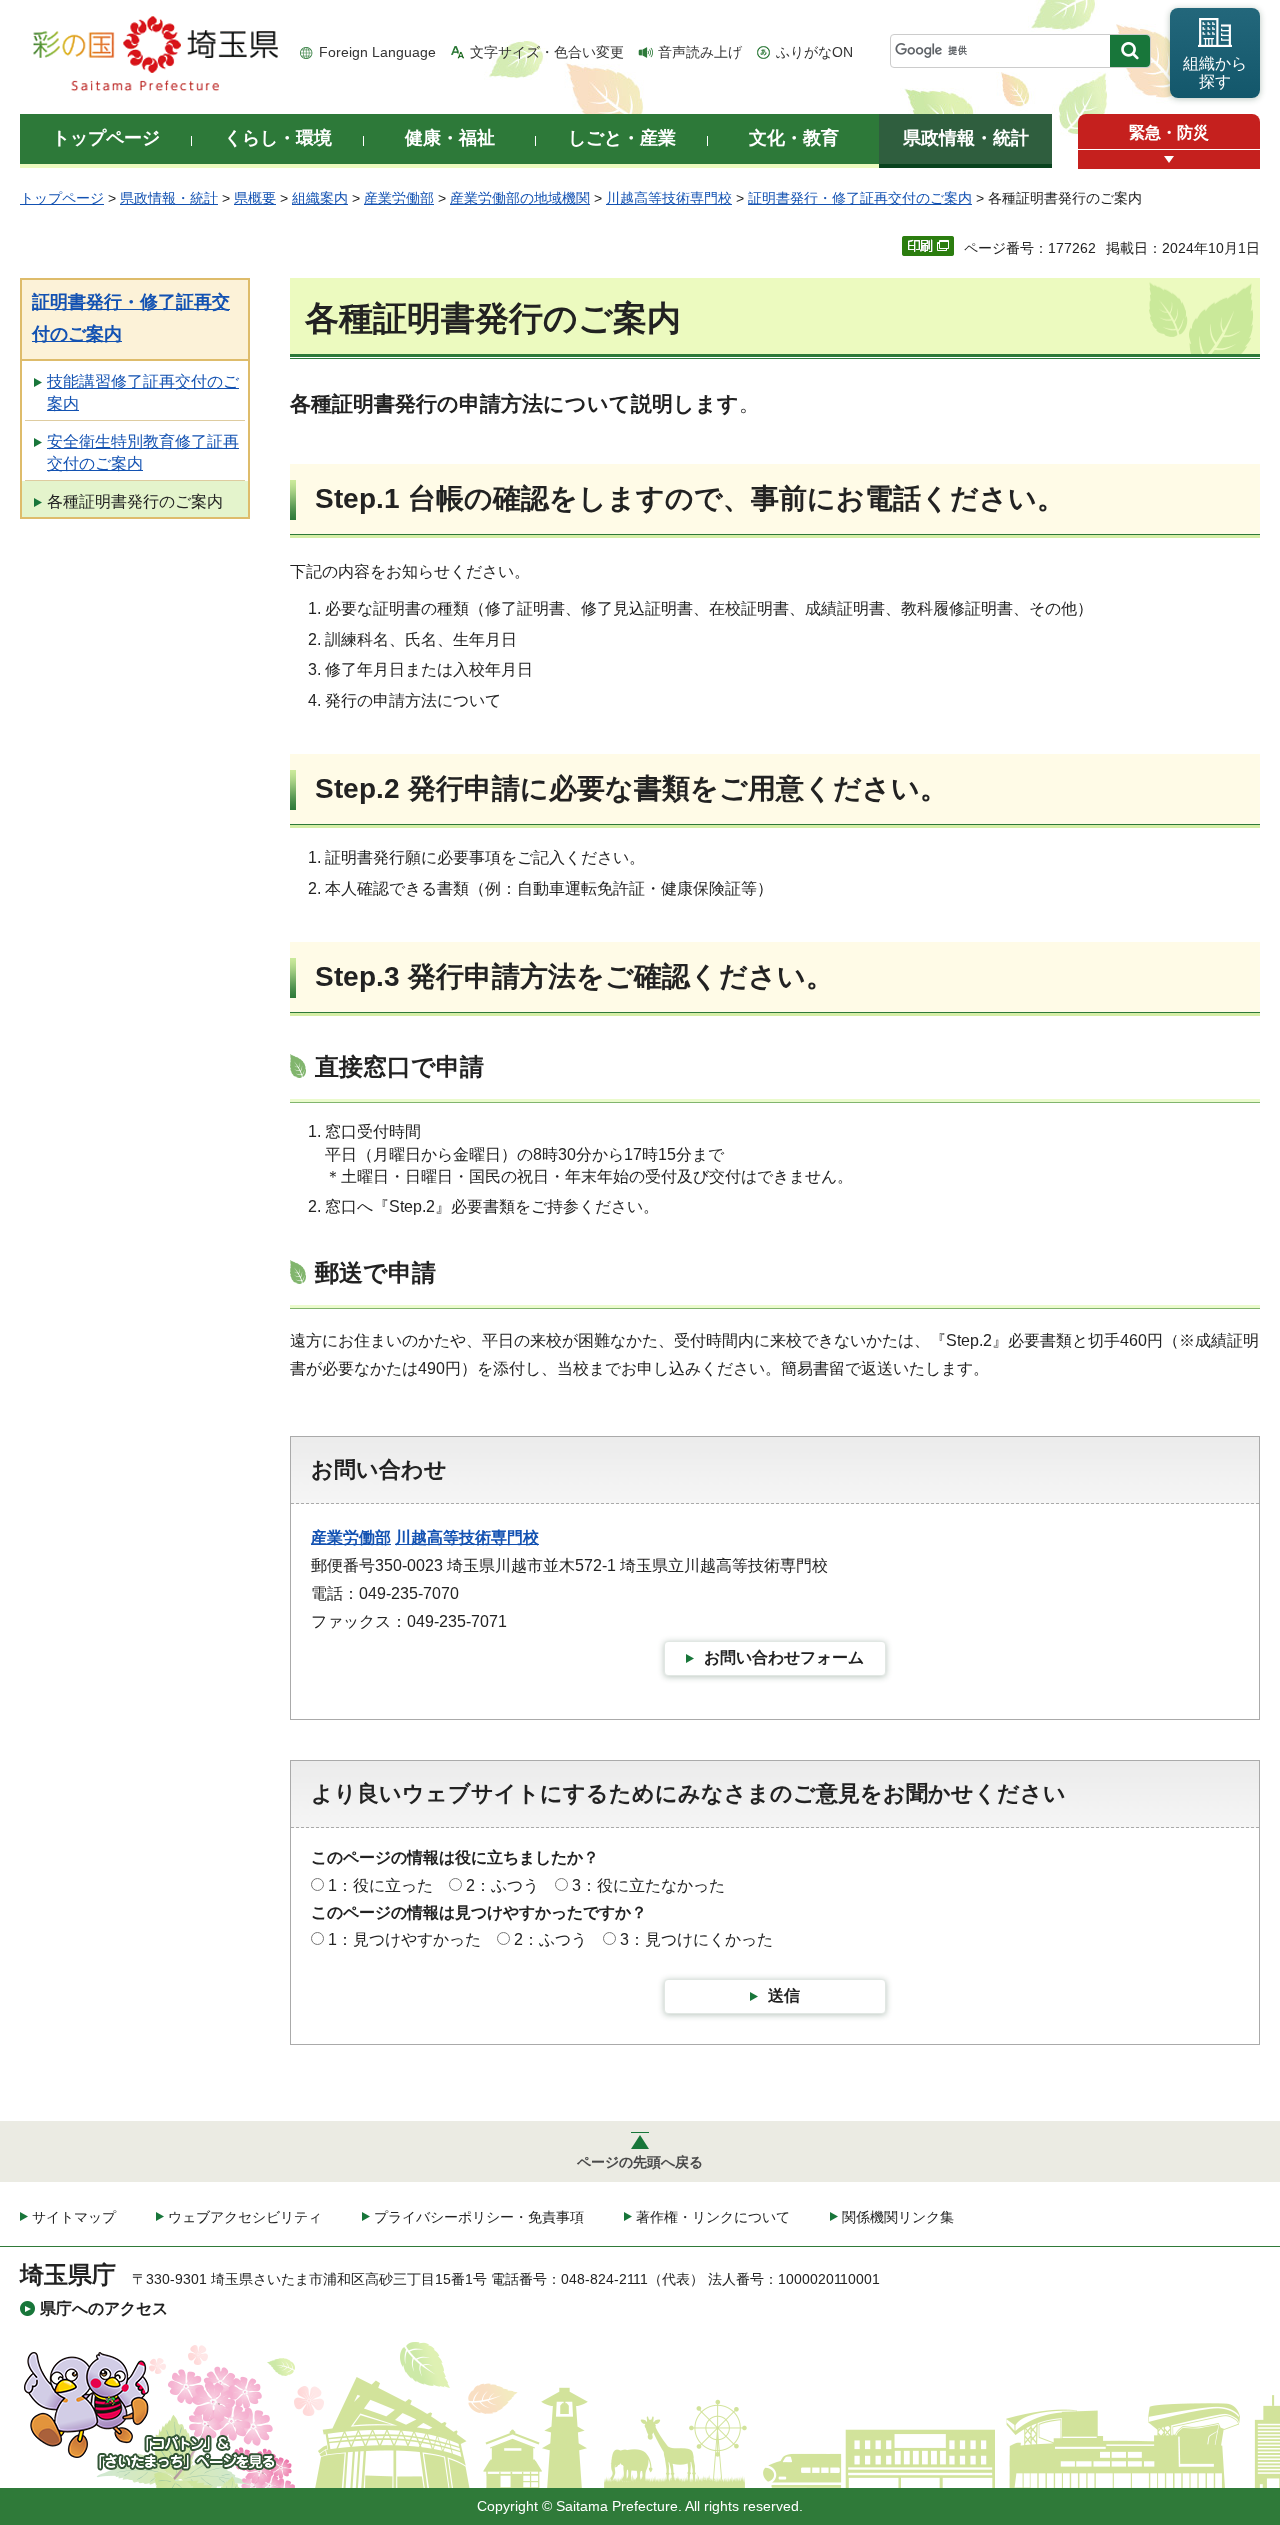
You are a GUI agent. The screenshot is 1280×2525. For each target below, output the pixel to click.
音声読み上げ (700, 52)
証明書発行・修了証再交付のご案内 (860, 198)
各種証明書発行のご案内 (135, 501)
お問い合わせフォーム (784, 1657)
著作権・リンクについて (713, 2217)
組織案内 (320, 198)
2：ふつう (502, 1885)
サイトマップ (74, 2217)
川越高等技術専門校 (669, 198)
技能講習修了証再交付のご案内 (143, 392)
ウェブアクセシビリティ (245, 2217)
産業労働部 (399, 198)
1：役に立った (380, 1885)
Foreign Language (377, 52)
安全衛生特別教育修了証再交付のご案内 (143, 452)
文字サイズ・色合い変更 (547, 52)
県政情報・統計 (169, 198)
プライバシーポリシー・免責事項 (479, 2217)
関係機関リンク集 (898, 2217)
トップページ (62, 198)
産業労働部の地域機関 (520, 198)
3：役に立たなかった (648, 1885)
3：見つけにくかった (696, 1939)
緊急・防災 (1169, 132)
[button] (1169, 159)
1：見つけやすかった (404, 1939)
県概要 (255, 198)
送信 (784, 1995)
